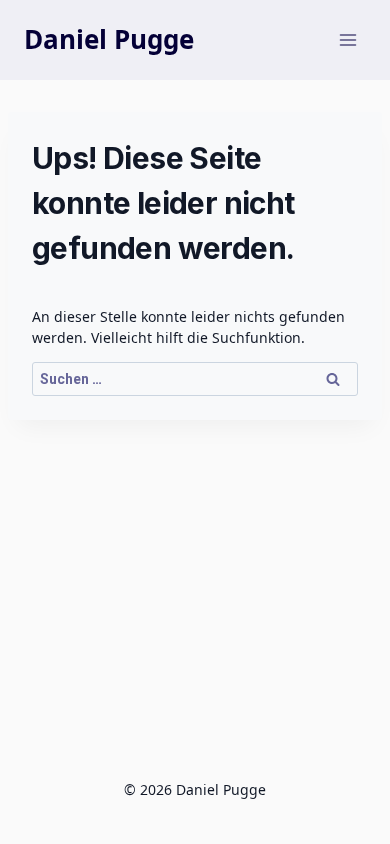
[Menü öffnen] (347, 39)
